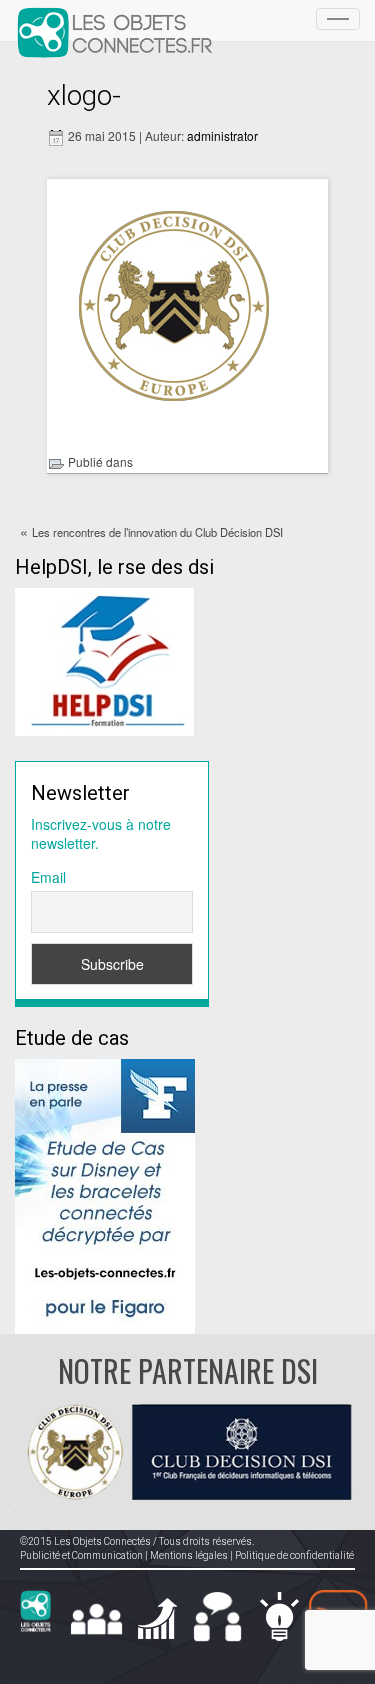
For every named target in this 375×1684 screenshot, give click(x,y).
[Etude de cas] (105, 1194)
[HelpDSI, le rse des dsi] (104, 659)
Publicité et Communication (81, 1555)
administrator (222, 135)
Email (48, 877)
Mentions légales (189, 1555)
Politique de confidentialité (294, 1555)
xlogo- (84, 95)
